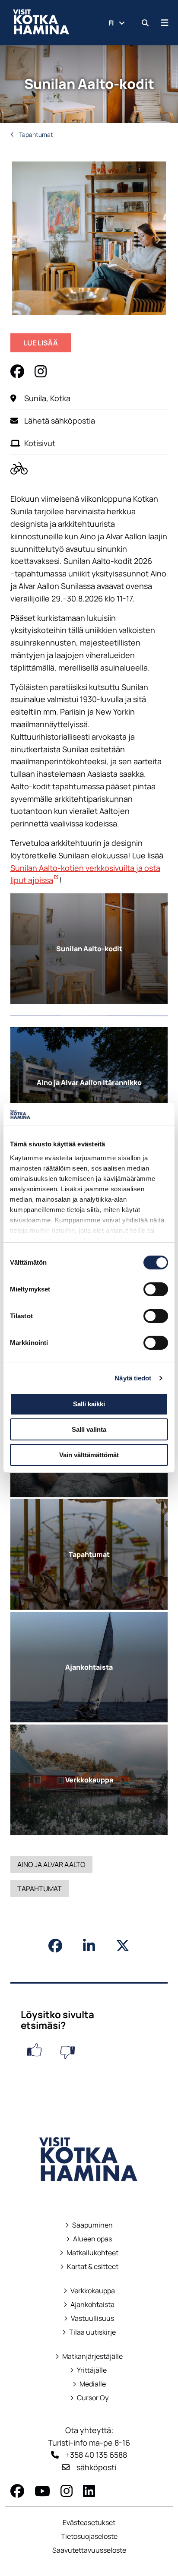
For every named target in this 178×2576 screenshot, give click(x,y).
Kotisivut (40, 443)
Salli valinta (89, 1429)
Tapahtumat (35, 134)
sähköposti (96, 2467)
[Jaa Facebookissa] (55, 1946)
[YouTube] (42, 2491)
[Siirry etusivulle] (89, 2193)
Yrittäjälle (89, 2370)
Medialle (93, 2384)
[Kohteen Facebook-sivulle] (17, 371)
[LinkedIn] (89, 2491)
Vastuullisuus (89, 2318)
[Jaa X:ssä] (123, 1946)
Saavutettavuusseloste (89, 2550)
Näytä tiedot (133, 1378)
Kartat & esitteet (89, 2267)
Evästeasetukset (89, 2522)
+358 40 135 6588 (96, 2455)
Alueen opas (89, 2239)
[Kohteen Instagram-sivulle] (41, 371)
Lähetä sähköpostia (60, 421)
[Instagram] (67, 2491)
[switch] (156, 1289)
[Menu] (165, 23)
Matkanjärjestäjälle (89, 2356)
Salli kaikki (89, 1404)
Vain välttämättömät (89, 1455)
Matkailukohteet (89, 2253)
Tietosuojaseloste (89, 2536)
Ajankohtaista (92, 2305)
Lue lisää (47, 345)
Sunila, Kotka (47, 398)
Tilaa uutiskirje (92, 2332)
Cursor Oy (89, 2398)
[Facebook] (17, 2491)
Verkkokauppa (89, 2291)
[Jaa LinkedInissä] (89, 1946)
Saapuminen (89, 2225)
